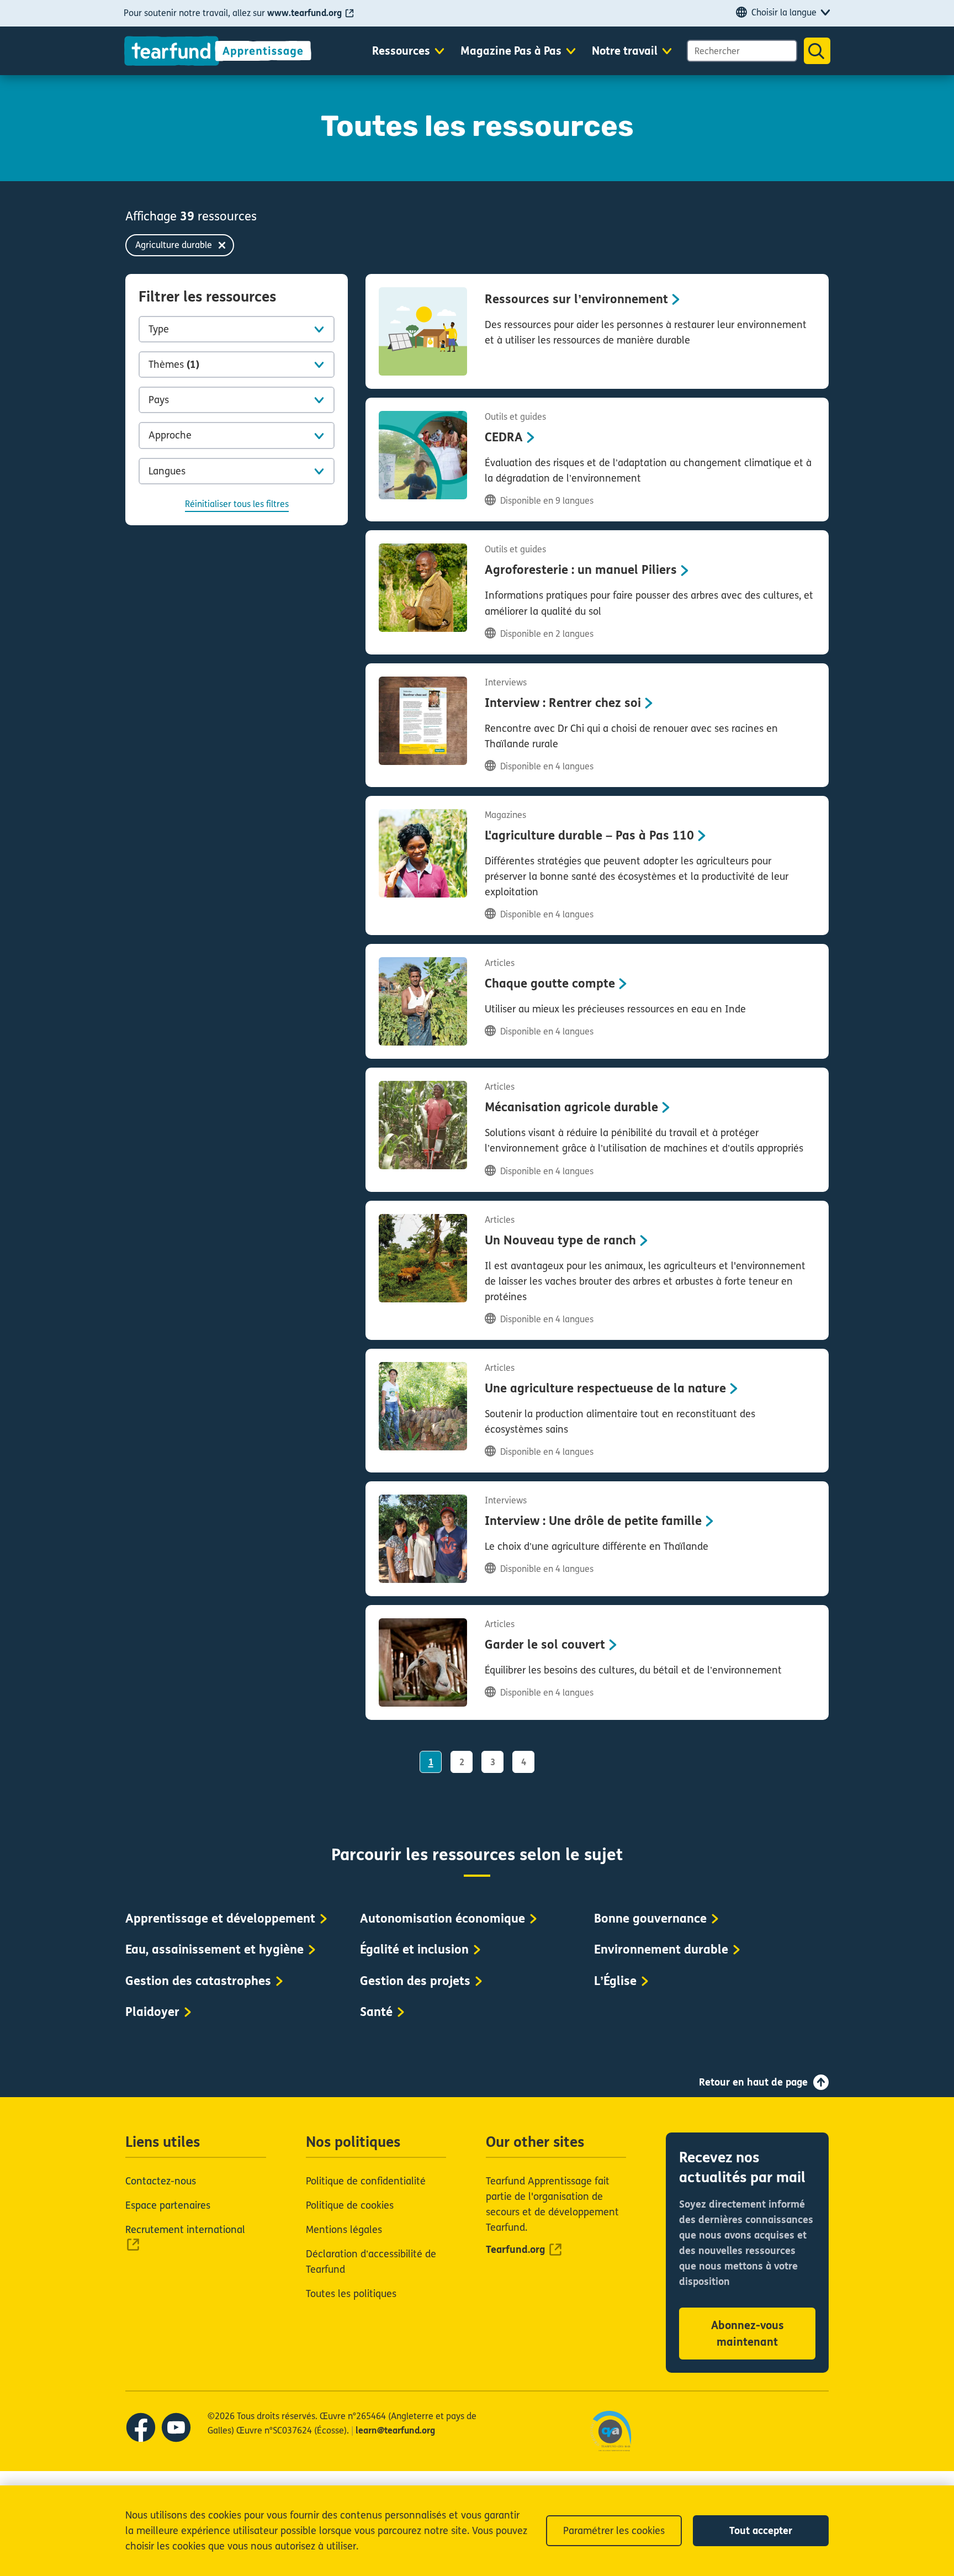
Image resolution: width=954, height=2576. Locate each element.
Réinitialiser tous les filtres (237, 504)
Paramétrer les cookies (614, 2531)
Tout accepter (761, 2531)
